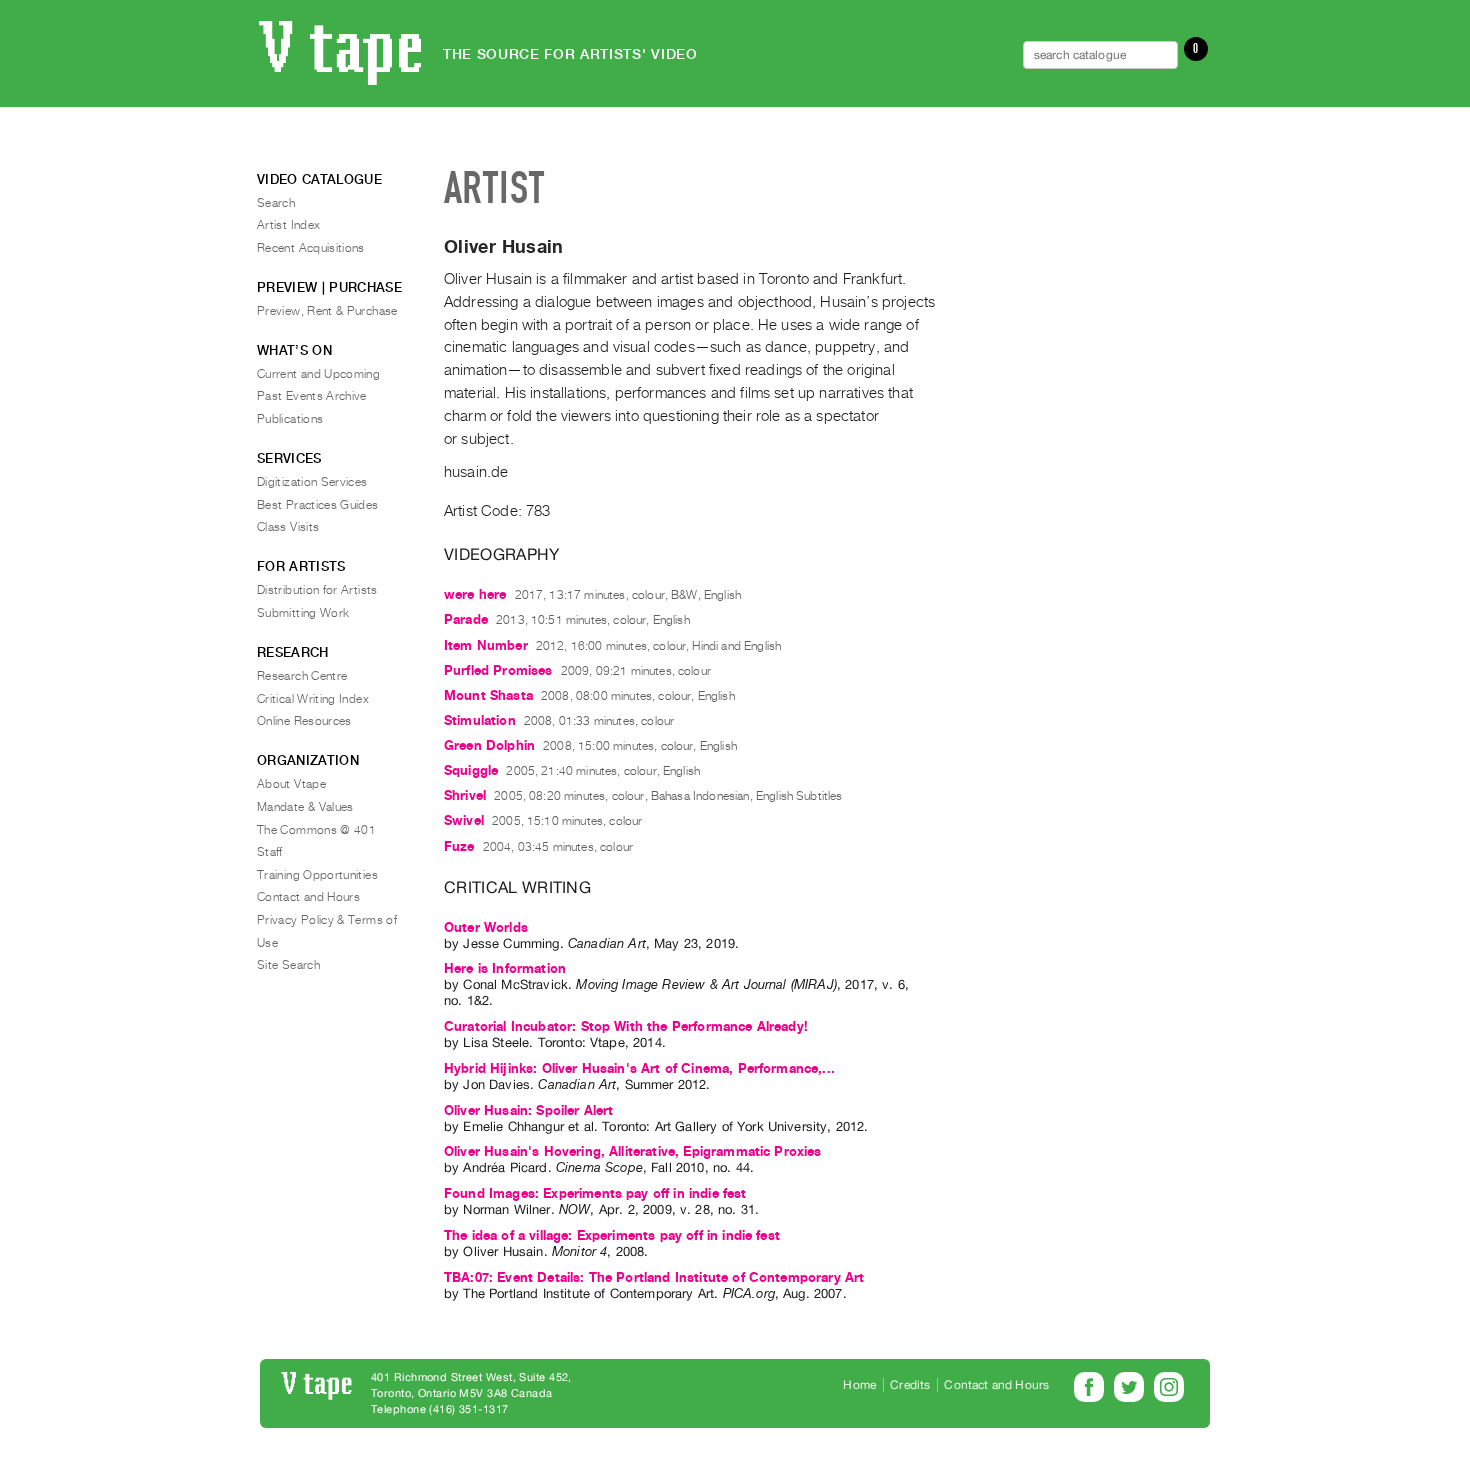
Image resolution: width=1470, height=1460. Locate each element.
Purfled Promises (498, 670)
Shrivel (465, 795)
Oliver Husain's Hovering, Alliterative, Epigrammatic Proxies (633, 1151)
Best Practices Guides (318, 505)
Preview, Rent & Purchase (327, 311)
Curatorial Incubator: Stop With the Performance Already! (626, 1026)
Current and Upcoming (318, 374)
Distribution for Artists (317, 590)
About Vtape (291, 784)
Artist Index (288, 225)
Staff (270, 852)
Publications (290, 419)
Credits (910, 1385)
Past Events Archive (312, 396)
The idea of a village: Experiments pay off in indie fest (612, 1235)
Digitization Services (312, 482)
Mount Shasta (488, 695)
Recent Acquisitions (311, 248)
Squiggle (471, 770)
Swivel (464, 820)
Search (276, 203)
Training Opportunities (317, 875)
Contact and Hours (308, 897)
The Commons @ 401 (316, 830)
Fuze (459, 846)
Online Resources (304, 721)
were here (475, 594)
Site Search (288, 965)
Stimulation (480, 720)
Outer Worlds (486, 927)
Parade (466, 619)
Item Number (486, 645)
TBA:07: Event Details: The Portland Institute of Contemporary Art (654, 1277)
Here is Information (505, 968)
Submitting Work (303, 613)
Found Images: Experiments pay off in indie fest (595, 1193)
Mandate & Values (305, 807)
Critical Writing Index (313, 699)
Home (859, 1385)
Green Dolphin (489, 745)
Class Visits (288, 527)
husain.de (476, 472)
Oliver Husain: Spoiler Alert (528, 1110)
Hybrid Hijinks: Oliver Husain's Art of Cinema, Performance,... (639, 1068)
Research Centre (302, 676)
